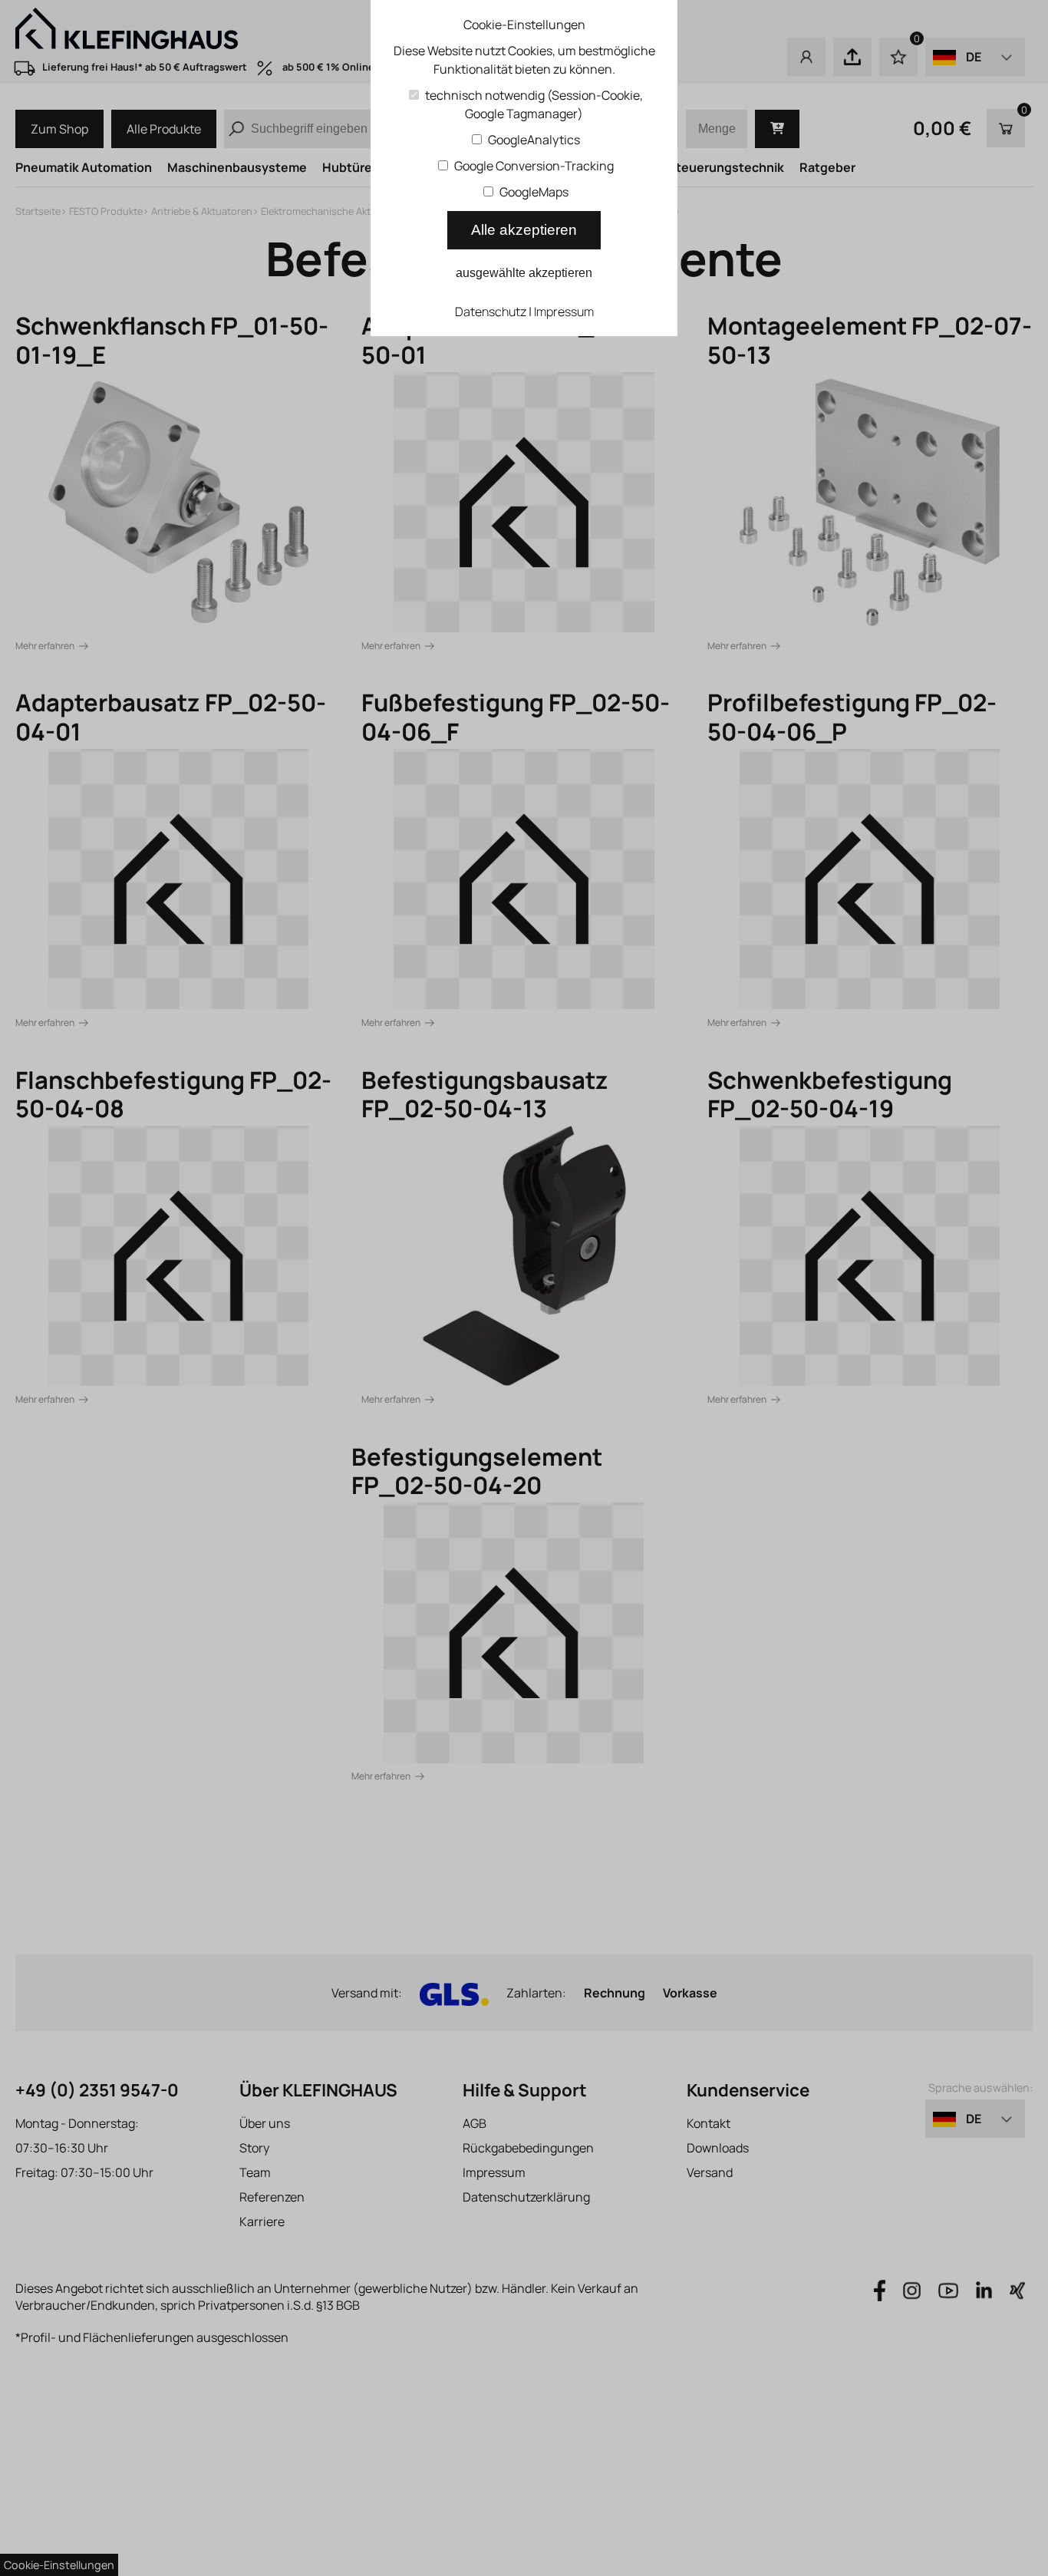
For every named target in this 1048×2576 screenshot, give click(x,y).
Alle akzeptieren (524, 230)
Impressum (564, 312)
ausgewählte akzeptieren (524, 273)
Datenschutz (491, 312)
